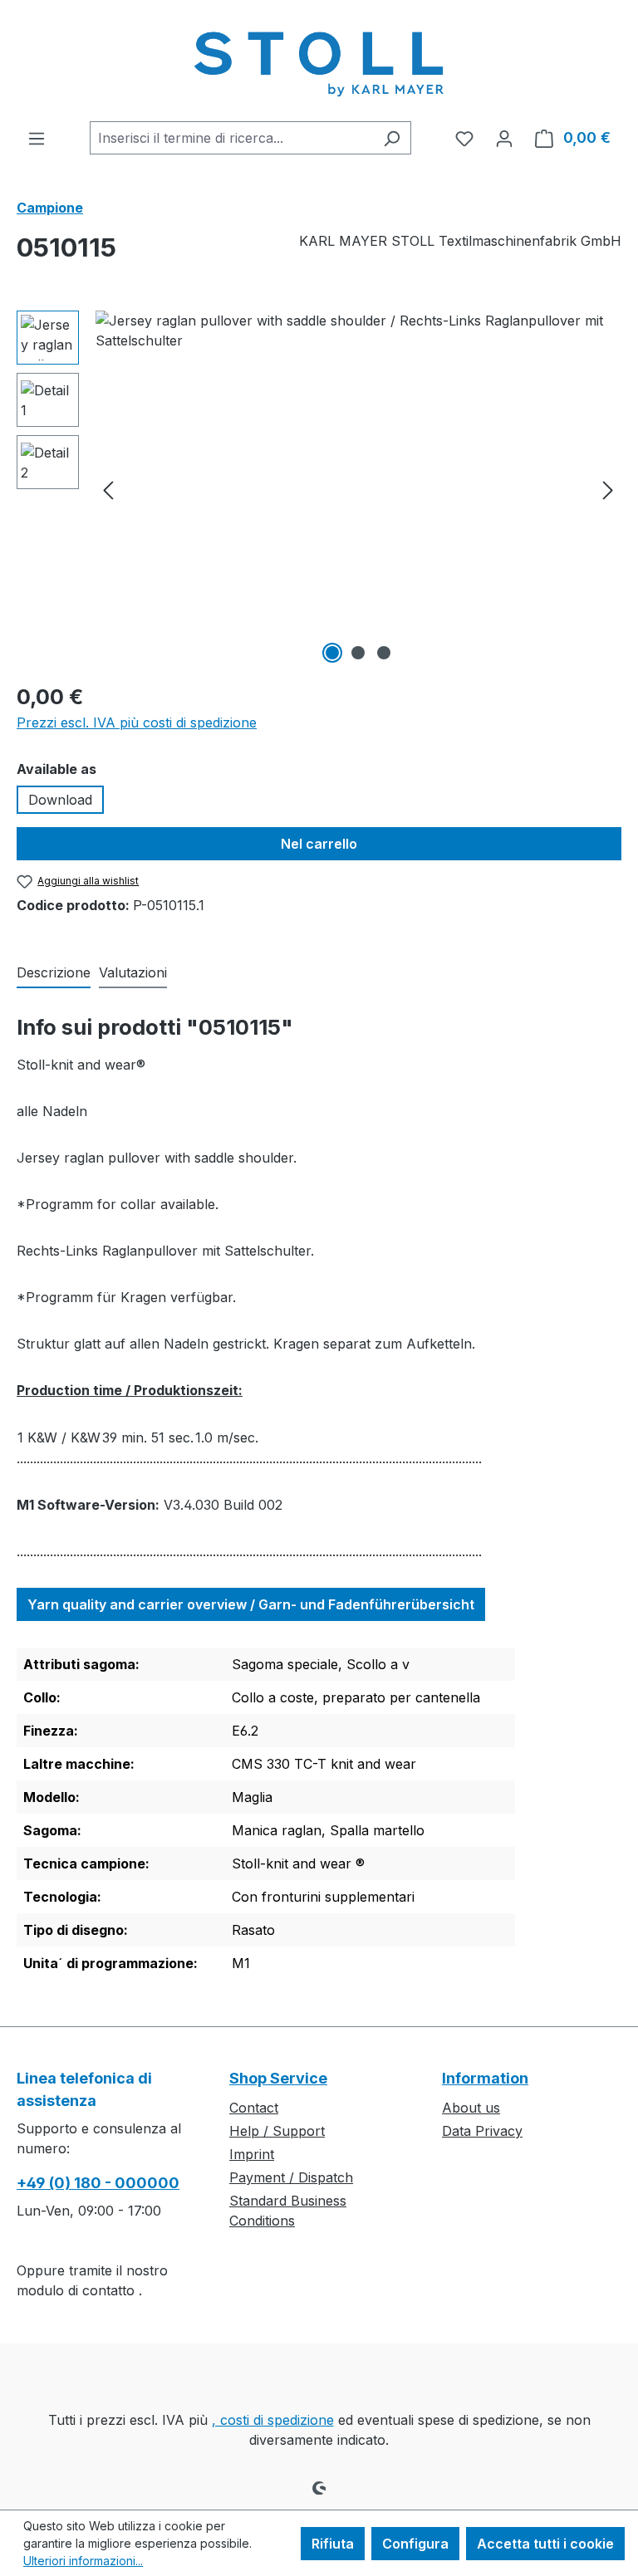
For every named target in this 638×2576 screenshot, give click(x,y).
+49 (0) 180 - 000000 (98, 2183)
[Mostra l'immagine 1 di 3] (332, 653)
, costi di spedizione (273, 2420)
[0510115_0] (358, 489)
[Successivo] (608, 490)
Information (485, 2078)
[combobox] (231, 138)
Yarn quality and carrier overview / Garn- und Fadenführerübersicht (251, 1604)
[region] (319, 489)
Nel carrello (319, 844)
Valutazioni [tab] (133, 972)
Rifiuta (333, 2544)
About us (471, 2108)
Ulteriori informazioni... (83, 2561)
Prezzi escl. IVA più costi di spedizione (137, 722)
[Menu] (37, 138)
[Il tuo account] (504, 138)
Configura (415, 2544)
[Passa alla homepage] (319, 61)
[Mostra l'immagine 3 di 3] (384, 653)
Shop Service (278, 2078)
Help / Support (277, 2131)
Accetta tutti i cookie (545, 2544)
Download (60, 800)
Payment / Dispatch (291, 2177)
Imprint (252, 2154)
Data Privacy (482, 2131)
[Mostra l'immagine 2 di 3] (358, 653)
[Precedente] (108, 490)
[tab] (54, 973)
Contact (254, 2108)
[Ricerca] (392, 138)
